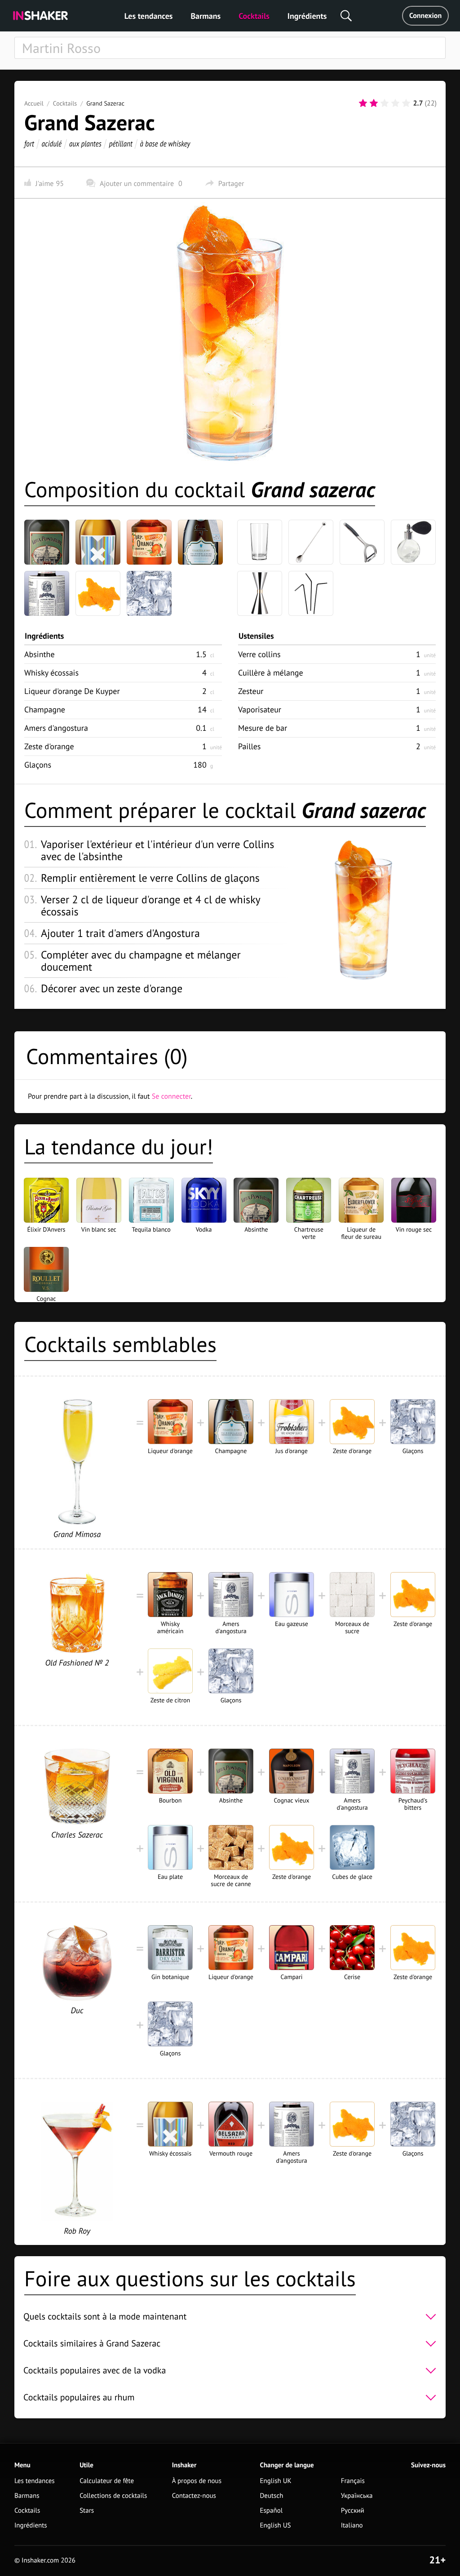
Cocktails (254, 16)
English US (276, 2525)
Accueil (34, 103)
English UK (276, 2481)
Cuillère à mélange (271, 673)
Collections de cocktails (113, 2496)
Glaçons (38, 765)
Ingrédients (307, 16)
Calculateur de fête (107, 2481)
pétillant (121, 144)
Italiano (352, 2525)
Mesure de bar (263, 728)
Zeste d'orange (49, 746)
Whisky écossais (51, 673)
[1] (363, 103)
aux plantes (85, 144)
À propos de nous (197, 2481)
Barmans (206, 16)
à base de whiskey (165, 144)
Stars (87, 2511)
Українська (357, 2496)
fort (29, 144)
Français (353, 2481)
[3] (385, 103)
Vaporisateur (260, 709)
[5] (406, 103)
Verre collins (259, 654)
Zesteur (251, 691)
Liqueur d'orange (72, 691)
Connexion (425, 16)
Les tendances (149, 16)
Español (272, 2511)
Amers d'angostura (56, 728)
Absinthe (40, 654)
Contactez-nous (194, 2496)
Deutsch (272, 2496)
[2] (374, 103)
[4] (395, 103)
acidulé (52, 144)
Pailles (249, 746)
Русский (353, 2511)
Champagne (45, 709)
